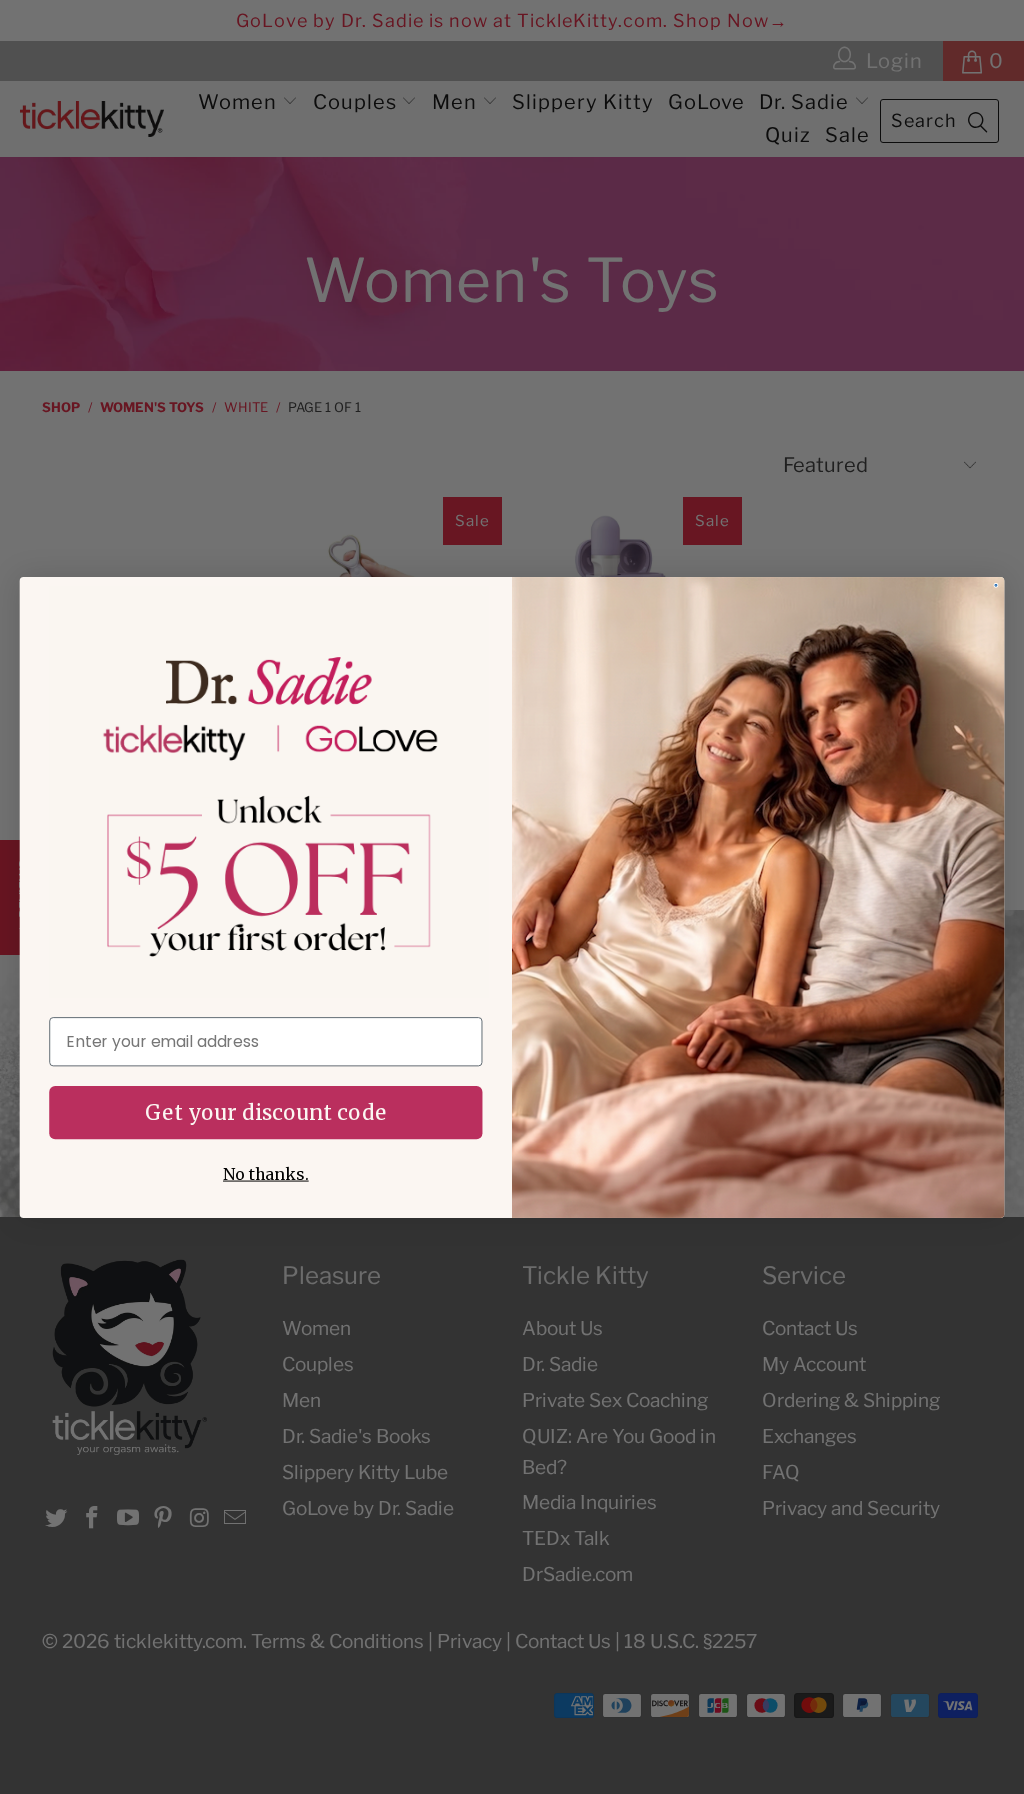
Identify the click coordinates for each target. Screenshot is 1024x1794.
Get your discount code (265, 1112)
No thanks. (266, 1173)
